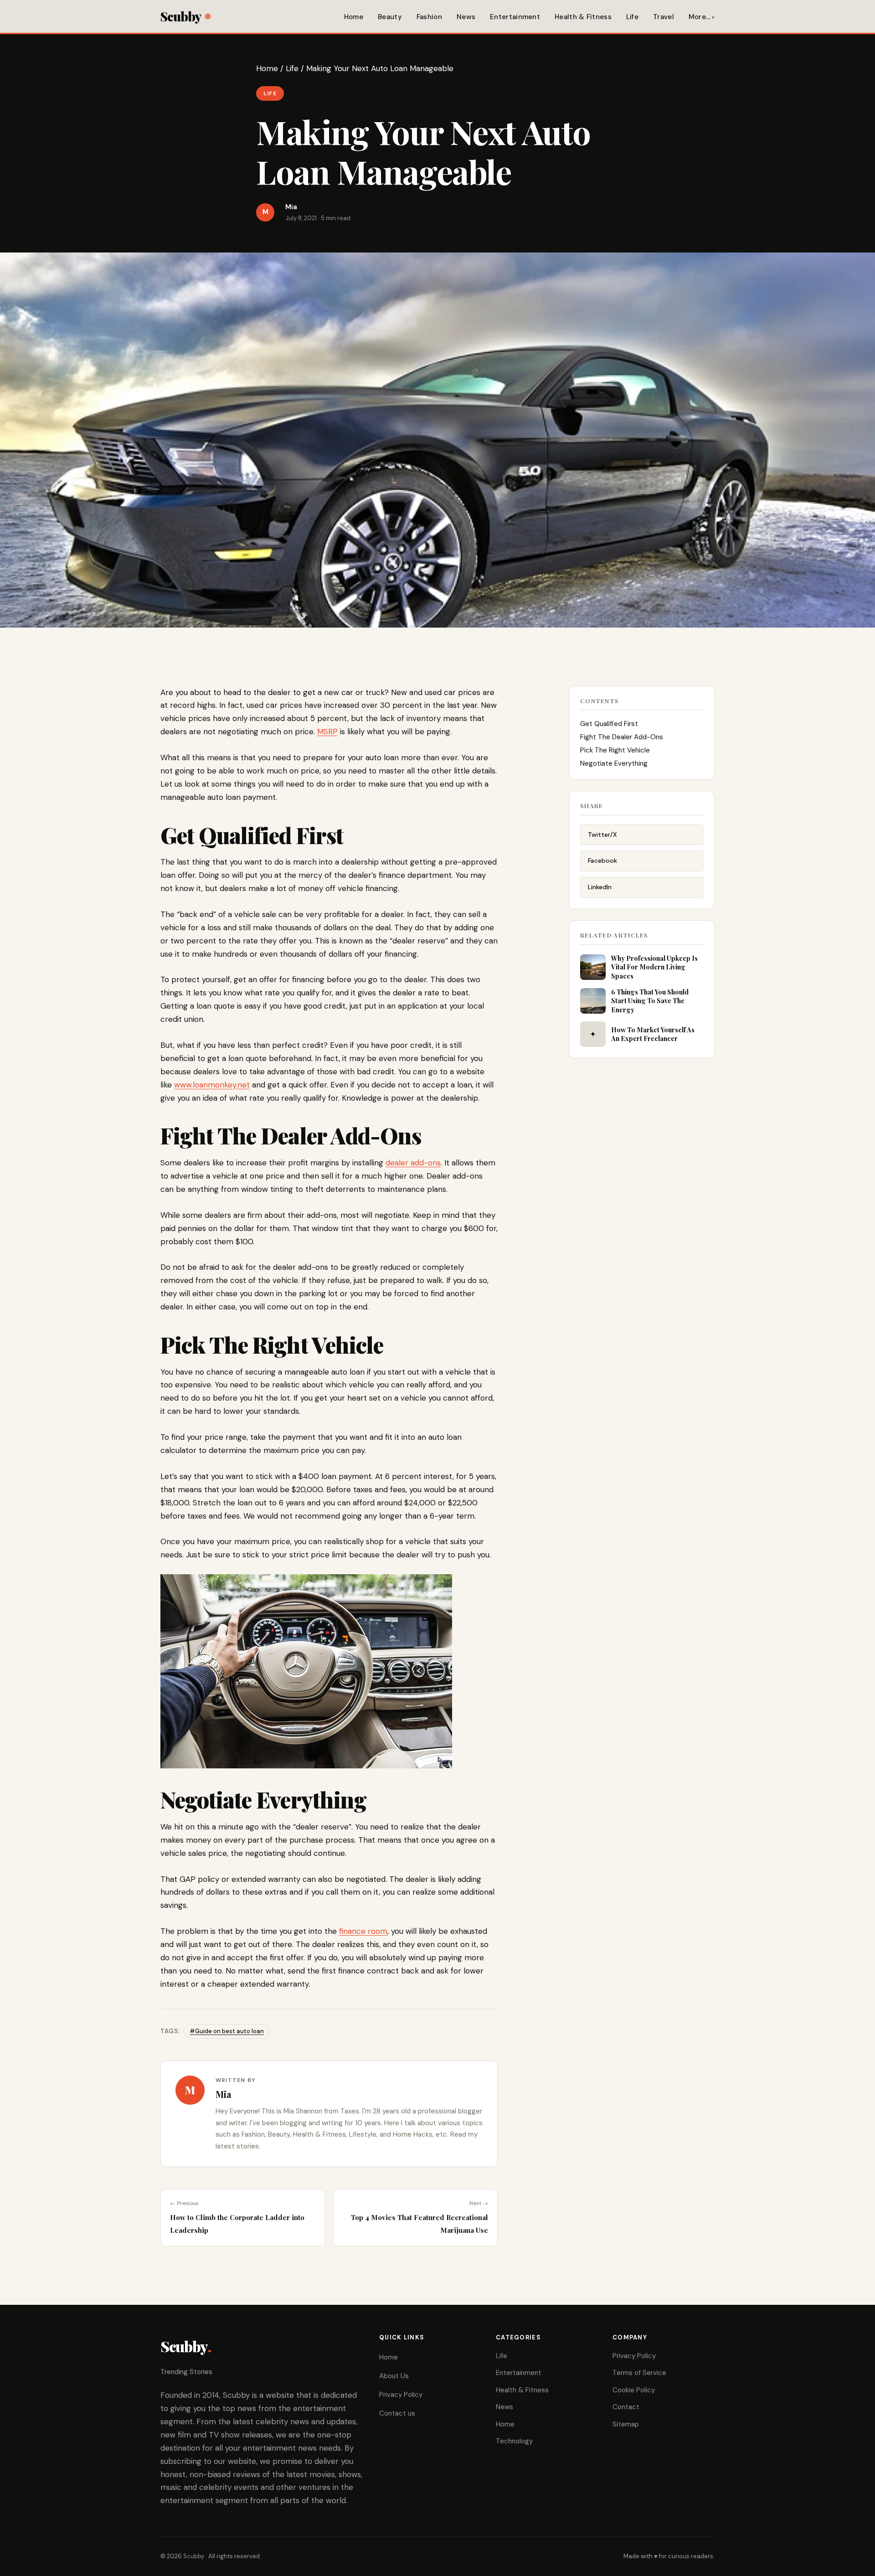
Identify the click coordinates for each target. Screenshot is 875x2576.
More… (700, 17)
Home (354, 17)
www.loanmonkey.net (212, 1085)
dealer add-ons (413, 1163)
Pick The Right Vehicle (615, 750)
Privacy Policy (401, 2395)
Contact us (397, 2413)
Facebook (602, 860)
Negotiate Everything (614, 763)
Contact (626, 2407)
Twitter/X (602, 835)
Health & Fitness (583, 17)
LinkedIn (600, 887)
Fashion (429, 17)
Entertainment (515, 17)
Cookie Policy (634, 2390)
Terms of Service (639, 2373)
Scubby (181, 16)
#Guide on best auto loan (227, 2031)
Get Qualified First (609, 724)
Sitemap (626, 2424)
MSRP (327, 732)
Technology (514, 2441)
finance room (363, 1931)
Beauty (390, 17)
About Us (394, 2376)
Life (632, 17)
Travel (664, 17)
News (466, 17)
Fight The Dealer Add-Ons (622, 737)
